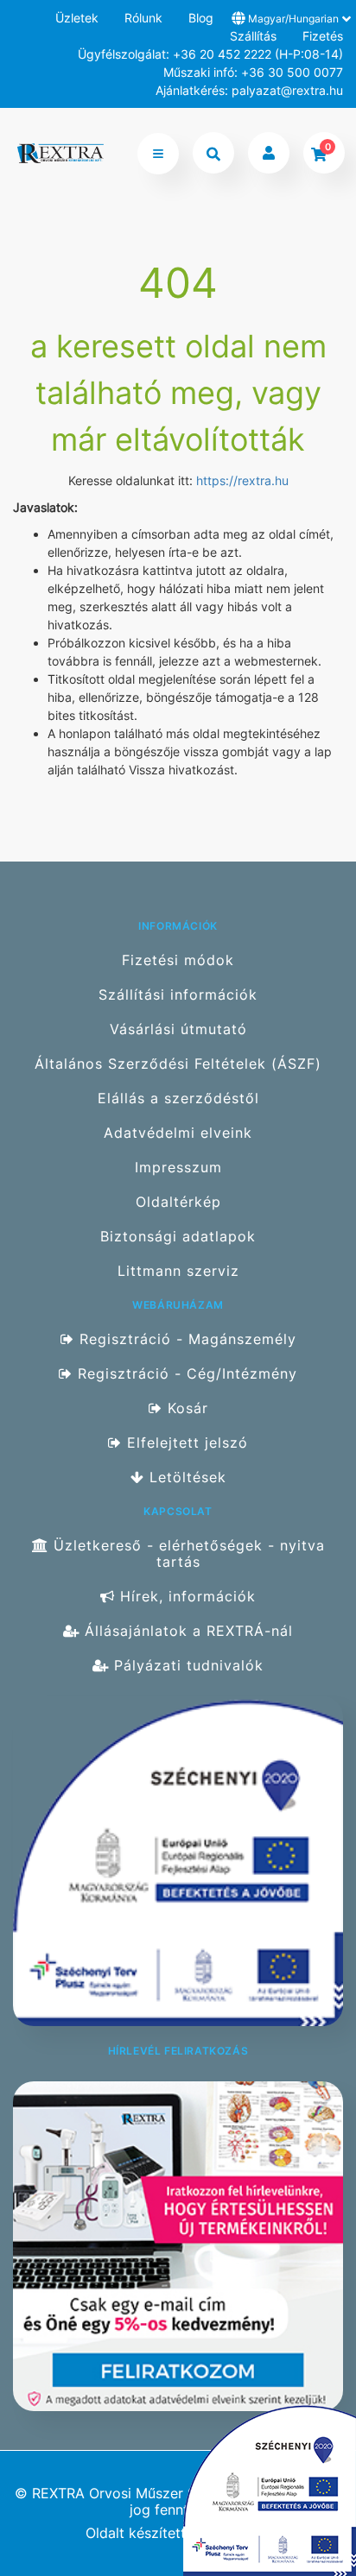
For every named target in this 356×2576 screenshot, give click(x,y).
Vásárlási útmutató (178, 1029)
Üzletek (77, 18)
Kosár (185, 1408)
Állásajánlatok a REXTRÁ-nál (186, 1631)
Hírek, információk (185, 1597)
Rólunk (143, 18)
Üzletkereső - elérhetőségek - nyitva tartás (187, 1553)
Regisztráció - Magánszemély (185, 1339)
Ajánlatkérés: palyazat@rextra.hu (249, 90)
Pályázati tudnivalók (186, 1666)
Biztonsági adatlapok (178, 1237)
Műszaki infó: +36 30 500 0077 (253, 72)
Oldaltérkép (178, 1202)
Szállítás (253, 36)
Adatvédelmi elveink (178, 1133)
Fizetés (323, 36)
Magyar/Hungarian (293, 19)
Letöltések (185, 1477)
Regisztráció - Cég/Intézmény (185, 1374)
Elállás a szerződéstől (178, 1099)
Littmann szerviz (178, 1271)
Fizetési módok (178, 960)
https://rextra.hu (242, 480)
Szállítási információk (178, 995)
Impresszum (178, 1168)
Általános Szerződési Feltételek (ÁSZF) (178, 1064)
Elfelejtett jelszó (185, 1443)
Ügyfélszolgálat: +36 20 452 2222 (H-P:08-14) (210, 54)
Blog (201, 18)
